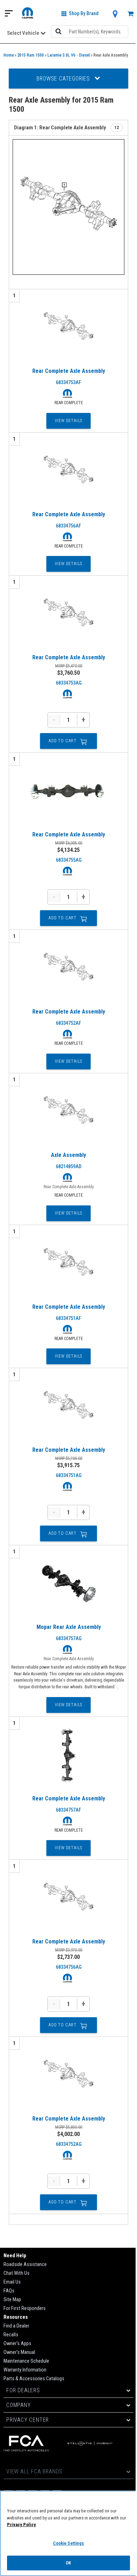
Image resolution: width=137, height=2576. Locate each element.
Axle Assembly (68, 1155)
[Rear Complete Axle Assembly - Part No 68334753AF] (68, 328)
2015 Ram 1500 (31, 55)
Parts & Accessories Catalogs (34, 2379)
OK (68, 2563)
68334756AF (68, 526)
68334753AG (69, 683)
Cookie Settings (69, 2543)
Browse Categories (64, 79)
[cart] (131, 14)
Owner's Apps (17, 2344)
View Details (69, 421)
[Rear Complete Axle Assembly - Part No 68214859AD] (68, 1112)
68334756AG (69, 1967)
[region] (68, 2533)
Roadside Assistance (25, 2264)
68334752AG (69, 2144)
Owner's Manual (19, 2352)
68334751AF (68, 1318)
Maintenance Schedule (26, 2361)
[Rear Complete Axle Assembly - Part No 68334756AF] (68, 471)
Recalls (11, 2335)
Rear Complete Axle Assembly (69, 371)
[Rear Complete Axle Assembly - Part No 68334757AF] (68, 1755)
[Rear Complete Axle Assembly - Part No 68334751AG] (68, 1407)
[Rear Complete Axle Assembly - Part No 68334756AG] (68, 1898)
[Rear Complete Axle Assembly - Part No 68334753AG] (68, 614)
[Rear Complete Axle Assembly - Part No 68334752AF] (68, 969)
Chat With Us (17, 2273)
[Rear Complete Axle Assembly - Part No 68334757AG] (68, 1584)
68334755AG (69, 860)
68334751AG (69, 1475)
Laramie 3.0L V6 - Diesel (69, 55)
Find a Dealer (16, 2326)
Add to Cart (63, 741)
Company (19, 2405)
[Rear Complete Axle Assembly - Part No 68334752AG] (68, 2076)
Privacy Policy (21, 2525)
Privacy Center (28, 2420)
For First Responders (25, 2308)
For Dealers (23, 2390)
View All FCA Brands (34, 2471)
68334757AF (68, 1810)
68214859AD (69, 1166)
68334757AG (69, 1638)
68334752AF (68, 1023)
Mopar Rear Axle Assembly (69, 1627)
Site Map (12, 2300)
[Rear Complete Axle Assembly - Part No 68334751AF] (68, 1264)
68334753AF (68, 382)
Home (9, 55)
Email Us (12, 2282)
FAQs (9, 2291)
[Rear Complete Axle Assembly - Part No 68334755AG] (68, 791)
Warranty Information (25, 2370)
